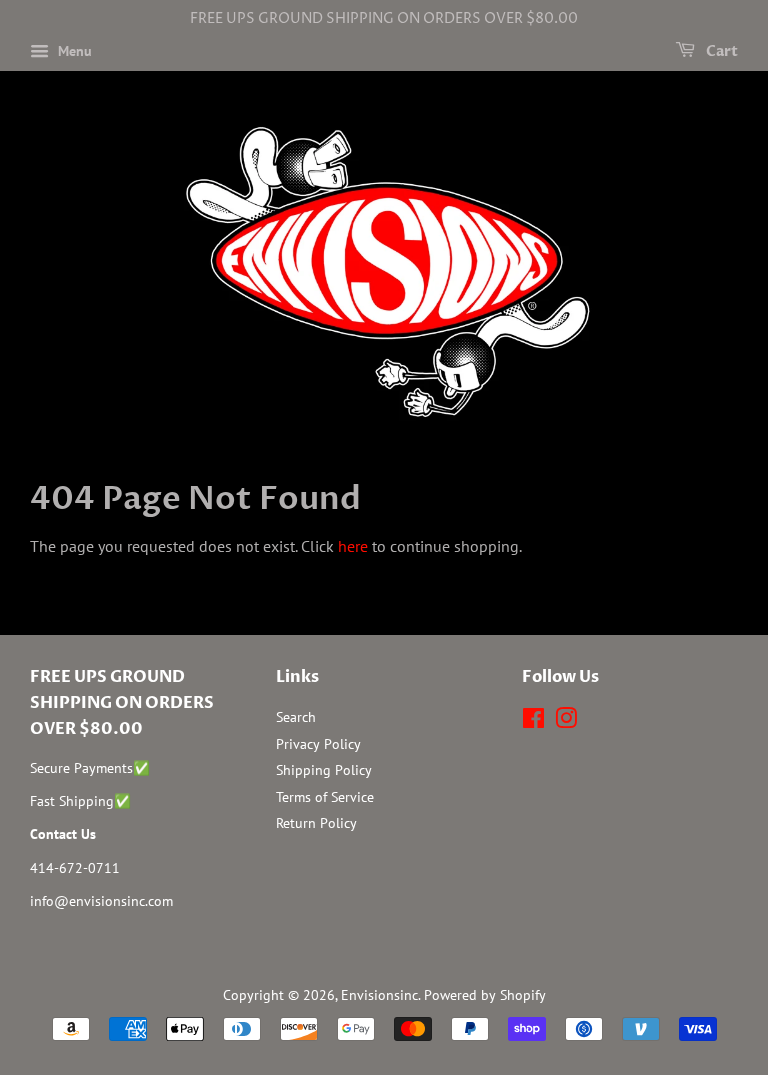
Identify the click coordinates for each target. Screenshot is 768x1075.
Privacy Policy (318, 744)
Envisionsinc (379, 995)
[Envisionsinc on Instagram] (566, 722)
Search (296, 717)
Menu (73, 51)
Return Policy (316, 823)
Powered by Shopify (485, 995)
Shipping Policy (324, 770)
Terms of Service (325, 797)
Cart (720, 51)
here (353, 546)
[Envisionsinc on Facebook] (533, 722)
